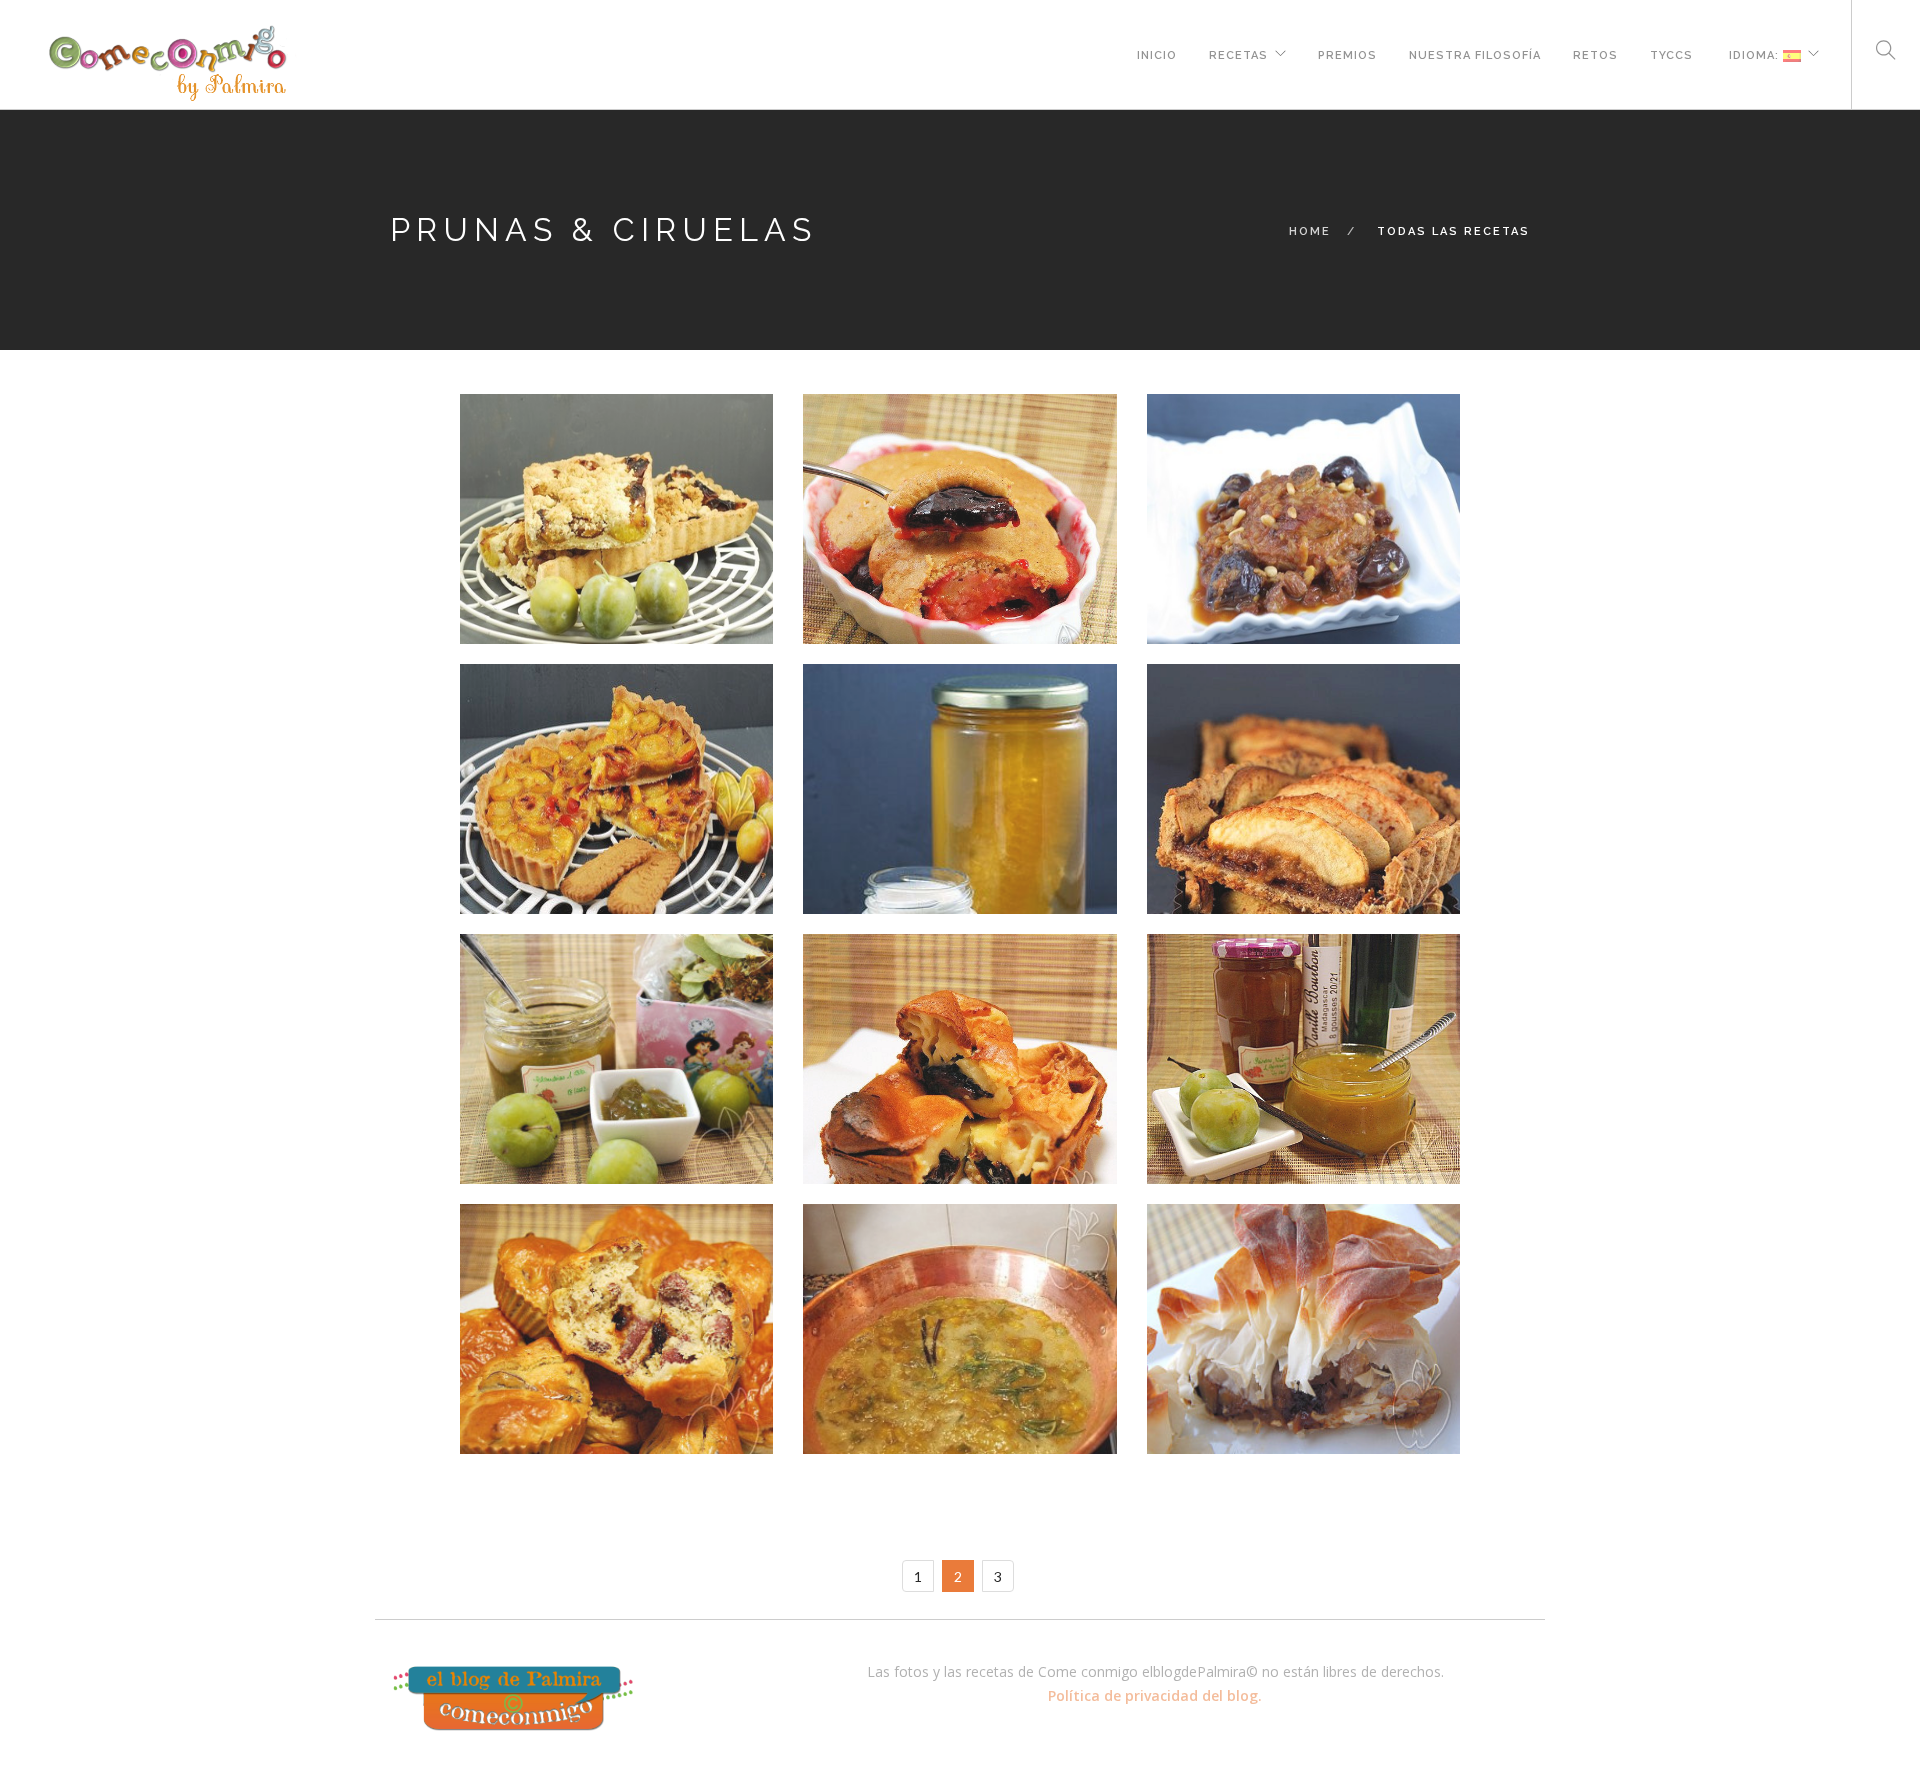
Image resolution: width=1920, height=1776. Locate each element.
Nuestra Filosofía (1475, 53)
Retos (1595, 53)
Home (1310, 231)
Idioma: (1754, 53)
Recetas (1238, 53)
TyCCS (1671, 53)
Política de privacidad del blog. (1155, 1695)
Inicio (1157, 53)
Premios (1347, 53)
